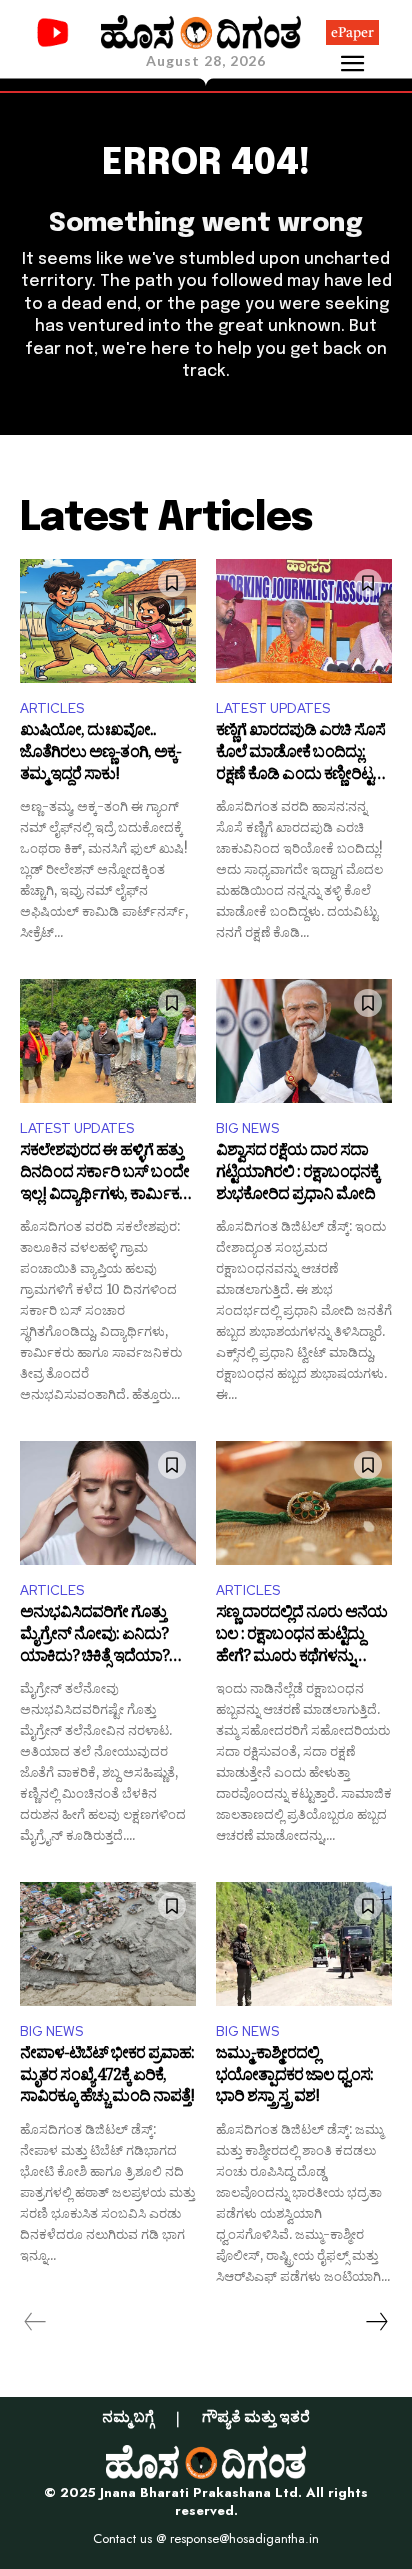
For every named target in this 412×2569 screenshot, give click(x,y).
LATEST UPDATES (273, 708)
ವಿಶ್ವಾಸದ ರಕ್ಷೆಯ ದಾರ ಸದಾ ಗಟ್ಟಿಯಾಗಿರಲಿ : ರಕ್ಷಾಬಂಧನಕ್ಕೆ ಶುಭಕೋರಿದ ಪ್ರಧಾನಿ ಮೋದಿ (297, 1174)
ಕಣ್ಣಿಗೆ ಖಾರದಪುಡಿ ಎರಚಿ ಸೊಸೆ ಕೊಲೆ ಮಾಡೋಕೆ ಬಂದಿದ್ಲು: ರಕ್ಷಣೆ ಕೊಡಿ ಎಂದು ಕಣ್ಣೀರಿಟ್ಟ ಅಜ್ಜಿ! (300, 754)
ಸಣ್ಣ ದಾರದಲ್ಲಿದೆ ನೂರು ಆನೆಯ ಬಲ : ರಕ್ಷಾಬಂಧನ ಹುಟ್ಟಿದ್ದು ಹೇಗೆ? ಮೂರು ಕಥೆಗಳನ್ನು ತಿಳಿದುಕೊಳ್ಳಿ (301, 1636)
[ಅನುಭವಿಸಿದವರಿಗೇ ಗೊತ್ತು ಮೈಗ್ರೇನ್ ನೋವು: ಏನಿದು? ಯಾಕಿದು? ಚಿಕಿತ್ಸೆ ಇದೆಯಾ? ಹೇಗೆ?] (108, 1502)
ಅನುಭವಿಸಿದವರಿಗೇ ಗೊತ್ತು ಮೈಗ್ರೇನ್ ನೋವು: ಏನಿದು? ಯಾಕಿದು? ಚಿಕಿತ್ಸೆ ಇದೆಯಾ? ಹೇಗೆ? (94, 1636)
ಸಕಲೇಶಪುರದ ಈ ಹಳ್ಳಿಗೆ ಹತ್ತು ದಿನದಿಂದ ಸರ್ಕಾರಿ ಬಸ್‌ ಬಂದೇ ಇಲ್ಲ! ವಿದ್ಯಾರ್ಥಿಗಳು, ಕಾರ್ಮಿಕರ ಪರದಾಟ (104, 1174)
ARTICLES (52, 708)
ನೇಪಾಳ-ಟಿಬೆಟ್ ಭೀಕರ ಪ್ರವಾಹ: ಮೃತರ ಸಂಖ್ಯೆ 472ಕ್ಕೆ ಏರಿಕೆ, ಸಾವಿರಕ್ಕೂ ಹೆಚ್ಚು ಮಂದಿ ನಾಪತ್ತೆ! (107, 2077)
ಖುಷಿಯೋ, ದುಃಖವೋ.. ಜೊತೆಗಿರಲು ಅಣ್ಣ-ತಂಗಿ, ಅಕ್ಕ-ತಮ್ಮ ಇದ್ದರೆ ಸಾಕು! (100, 754)
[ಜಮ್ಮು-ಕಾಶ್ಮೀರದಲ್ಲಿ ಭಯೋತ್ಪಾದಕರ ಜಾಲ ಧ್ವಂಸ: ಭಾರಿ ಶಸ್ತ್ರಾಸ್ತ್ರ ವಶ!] (304, 1943)
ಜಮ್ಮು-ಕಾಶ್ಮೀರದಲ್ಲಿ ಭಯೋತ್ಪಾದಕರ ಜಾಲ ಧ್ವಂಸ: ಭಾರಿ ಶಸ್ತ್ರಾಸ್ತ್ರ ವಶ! (294, 2077)
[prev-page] (35, 2322)
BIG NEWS (247, 1128)
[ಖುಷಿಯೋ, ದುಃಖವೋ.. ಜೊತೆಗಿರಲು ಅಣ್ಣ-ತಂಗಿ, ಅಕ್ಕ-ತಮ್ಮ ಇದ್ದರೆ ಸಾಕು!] (108, 620)
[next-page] (376, 2322)
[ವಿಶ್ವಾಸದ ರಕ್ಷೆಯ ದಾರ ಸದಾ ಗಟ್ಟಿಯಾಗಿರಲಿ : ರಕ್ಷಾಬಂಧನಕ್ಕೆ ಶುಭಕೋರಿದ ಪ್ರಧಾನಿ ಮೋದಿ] (304, 1040)
